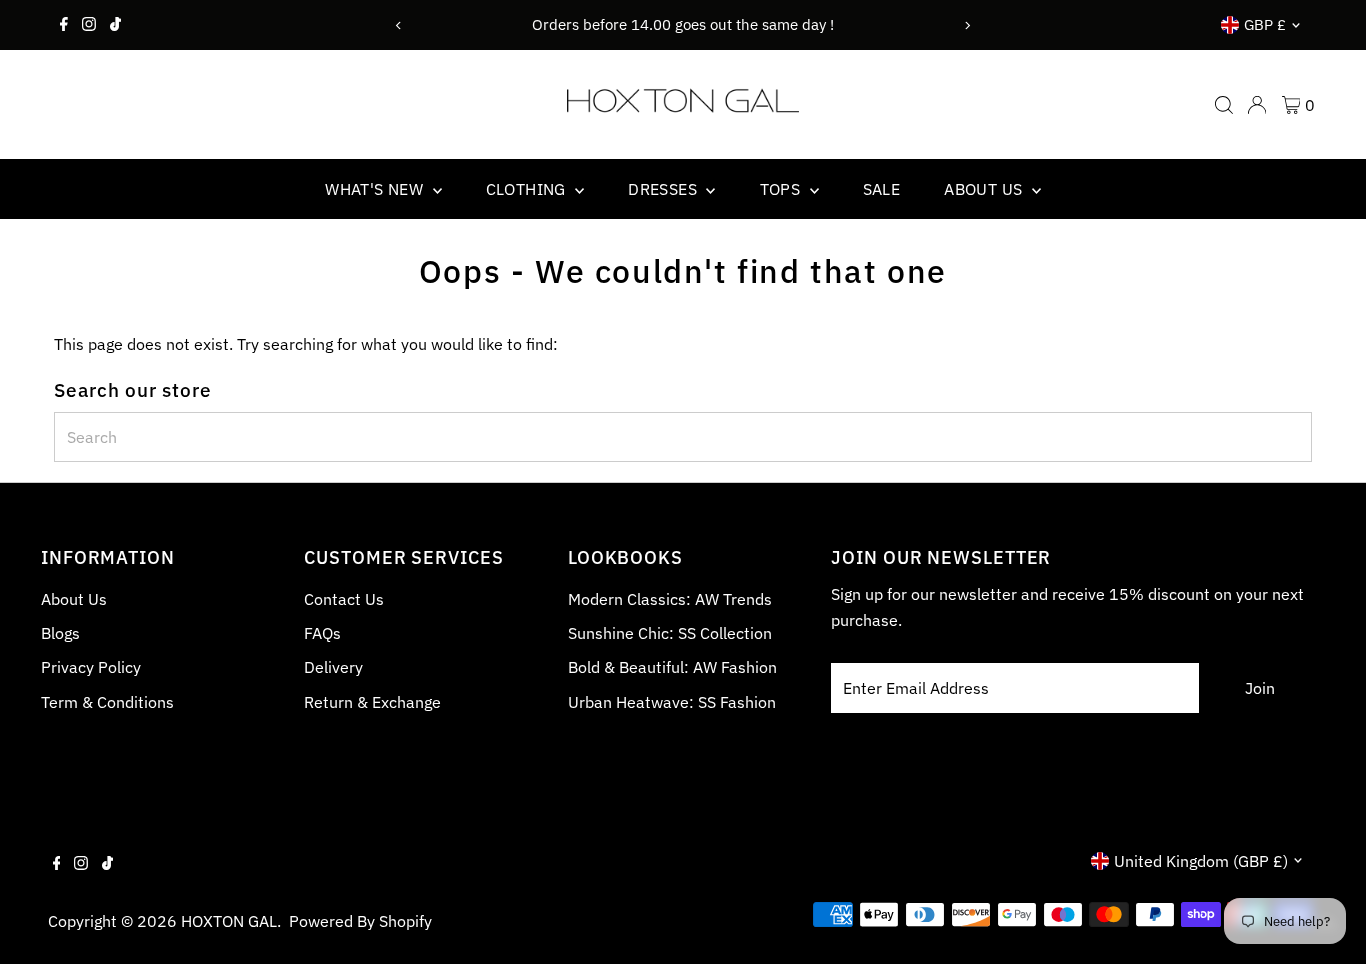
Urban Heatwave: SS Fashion (672, 702)
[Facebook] (64, 25)
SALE (882, 189)
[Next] (966, 25)
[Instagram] (89, 25)
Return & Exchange (372, 702)
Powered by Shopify (360, 921)
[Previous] (399, 25)
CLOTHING (528, 189)
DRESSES (664, 189)
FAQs (322, 633)
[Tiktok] (115, 25)
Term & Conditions (107, 702)
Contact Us (344, 599)
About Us (74, 599)
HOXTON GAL (229, 921)
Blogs (60, 633)
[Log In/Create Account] (1257, 105)
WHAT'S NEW (376, 189)
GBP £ (1265, 24)
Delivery (333, 667)
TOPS (782, 189)
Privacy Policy (91, 667)
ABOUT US (985, 189)
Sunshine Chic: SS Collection (670, 633)
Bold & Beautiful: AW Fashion (672, 667)
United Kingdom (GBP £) (1201, 861)
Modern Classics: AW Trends (670, 599)
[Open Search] (1224, 105)
